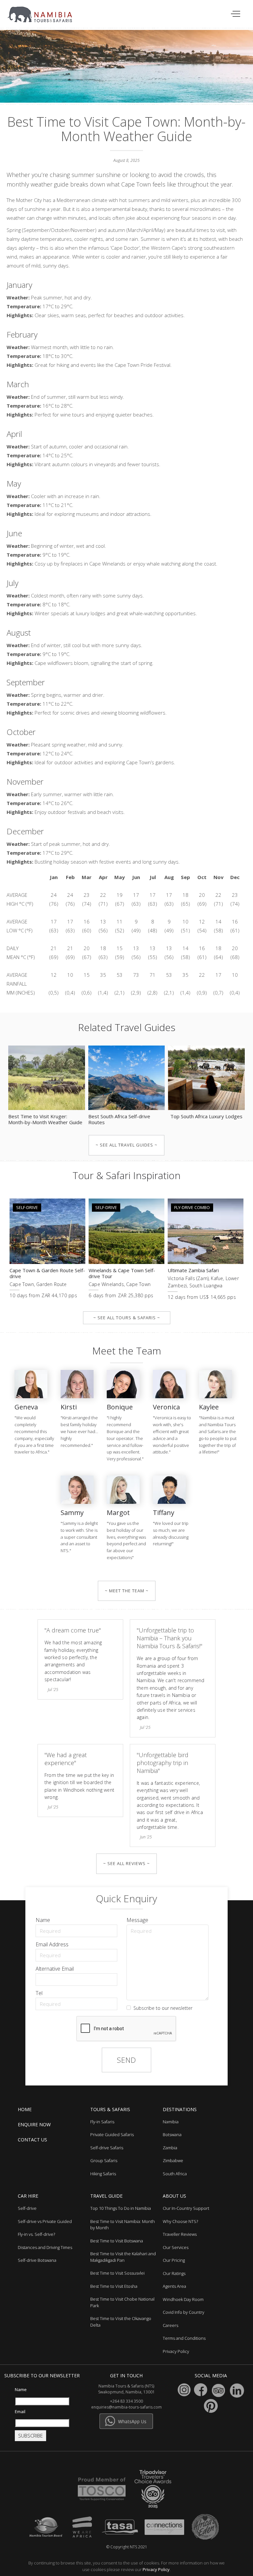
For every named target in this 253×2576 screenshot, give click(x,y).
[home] (44, 11)
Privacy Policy (156, 2569)
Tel (39, 1993)
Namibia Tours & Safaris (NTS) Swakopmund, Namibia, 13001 (126, 2389)
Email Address (52, 1944)
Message (137, 1920)
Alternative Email (55, 1969)
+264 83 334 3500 (126, 2401)
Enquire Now (34, 2124)
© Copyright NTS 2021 (127, 2547)
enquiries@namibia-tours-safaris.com (126, 2407)
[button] (236, 14)
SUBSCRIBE (30, 2436)
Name (43, 1920)
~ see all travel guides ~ (126, 1145)
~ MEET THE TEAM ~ (127, 1591)
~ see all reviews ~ (126, 1863)
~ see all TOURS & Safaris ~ (127, 1318)
